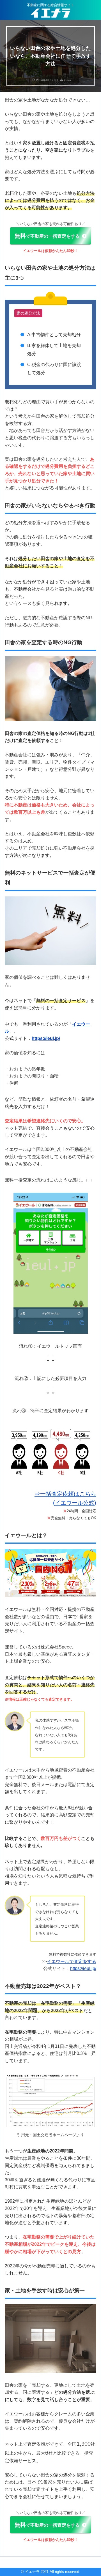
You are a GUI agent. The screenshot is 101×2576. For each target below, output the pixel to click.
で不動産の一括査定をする (47, 236)
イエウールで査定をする (72, 1961)
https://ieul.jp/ (83, 1968)
